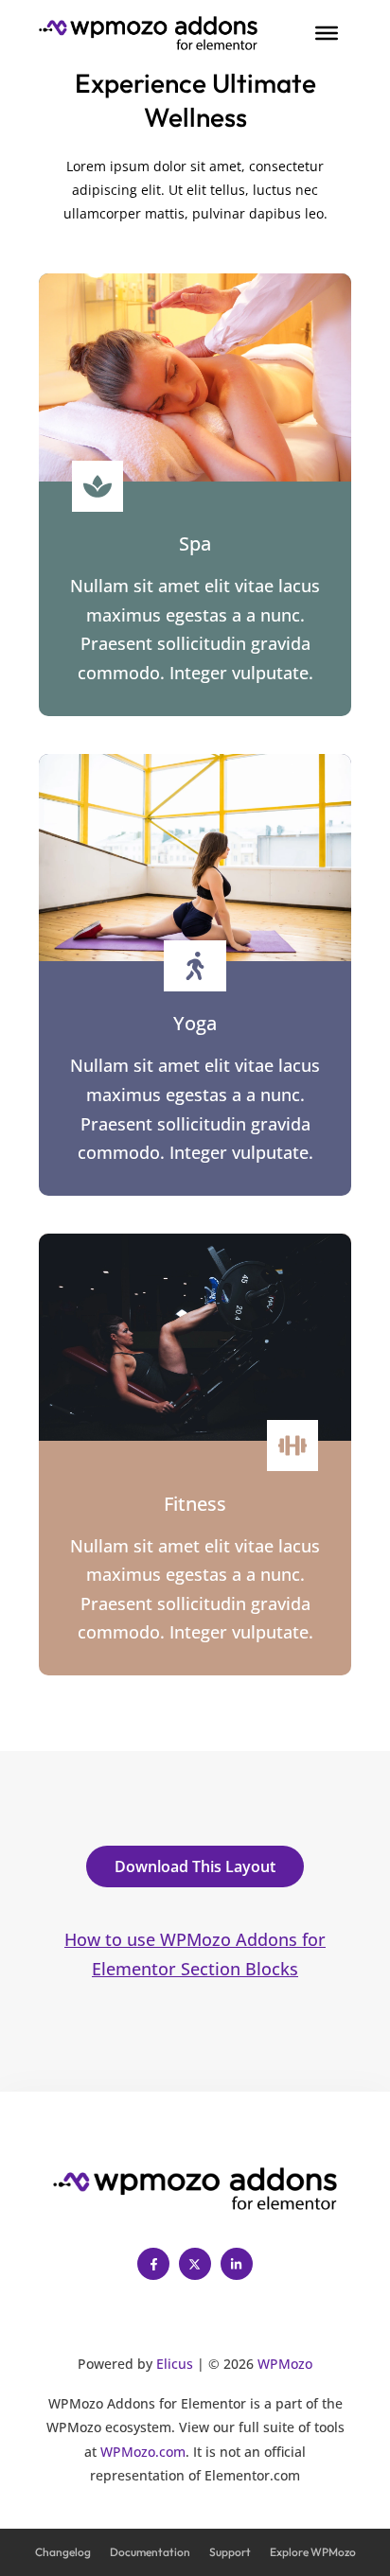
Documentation (150, 2552)
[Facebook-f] (153, 2264)
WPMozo (285, 2364)
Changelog (63, 2552)
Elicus (175, 2364)
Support (230, 2552)
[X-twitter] (195, 2264)
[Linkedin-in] (237, 2264)
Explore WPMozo (313, 2552)
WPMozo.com (143, 2452)
